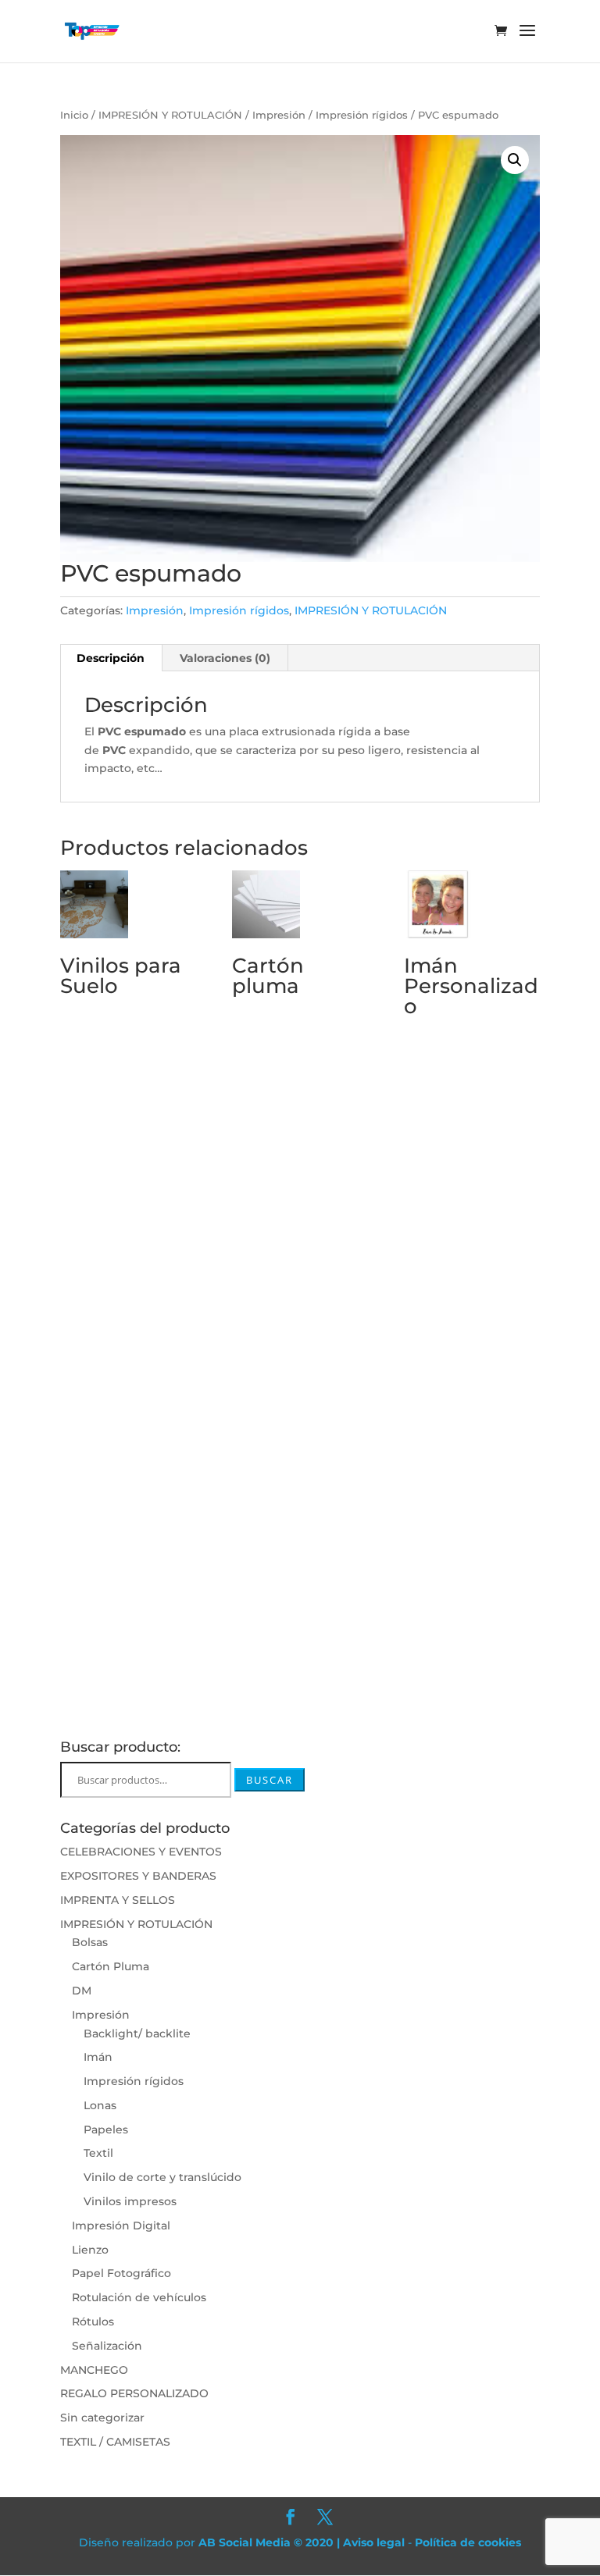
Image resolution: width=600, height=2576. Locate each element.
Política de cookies (468, 2542)
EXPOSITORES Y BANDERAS (138, 1876)
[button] (515, 160)
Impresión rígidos (362, 115)
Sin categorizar (102, 2418)
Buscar (270, 1780)
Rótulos (93, 2322)
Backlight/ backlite (137, 2033)
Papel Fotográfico (121, 2273)
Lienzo (90, 2250)
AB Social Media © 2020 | (271, 2542)
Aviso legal (374, 2542)
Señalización (107, 2346)
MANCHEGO (94, 2370)
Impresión (279, 115)
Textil (98, 2153)
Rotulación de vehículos (139, 2297)
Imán (98, 2057)
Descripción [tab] (111, 658)
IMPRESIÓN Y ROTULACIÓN (170, 115)
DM (82, 1991)
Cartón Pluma (111, 1966)
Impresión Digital (121, 2226)
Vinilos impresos (130, 2201)
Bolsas (90, 1942)
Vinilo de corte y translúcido (162, 2177)
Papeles (106, 2129)
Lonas (100, 2105)
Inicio (74, 115)
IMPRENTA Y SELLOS (118, 1900)
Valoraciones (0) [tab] (225, 658)
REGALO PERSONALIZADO (134, 2393)
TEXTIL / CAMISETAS (115, 2442)
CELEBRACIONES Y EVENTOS (141, 1852)
